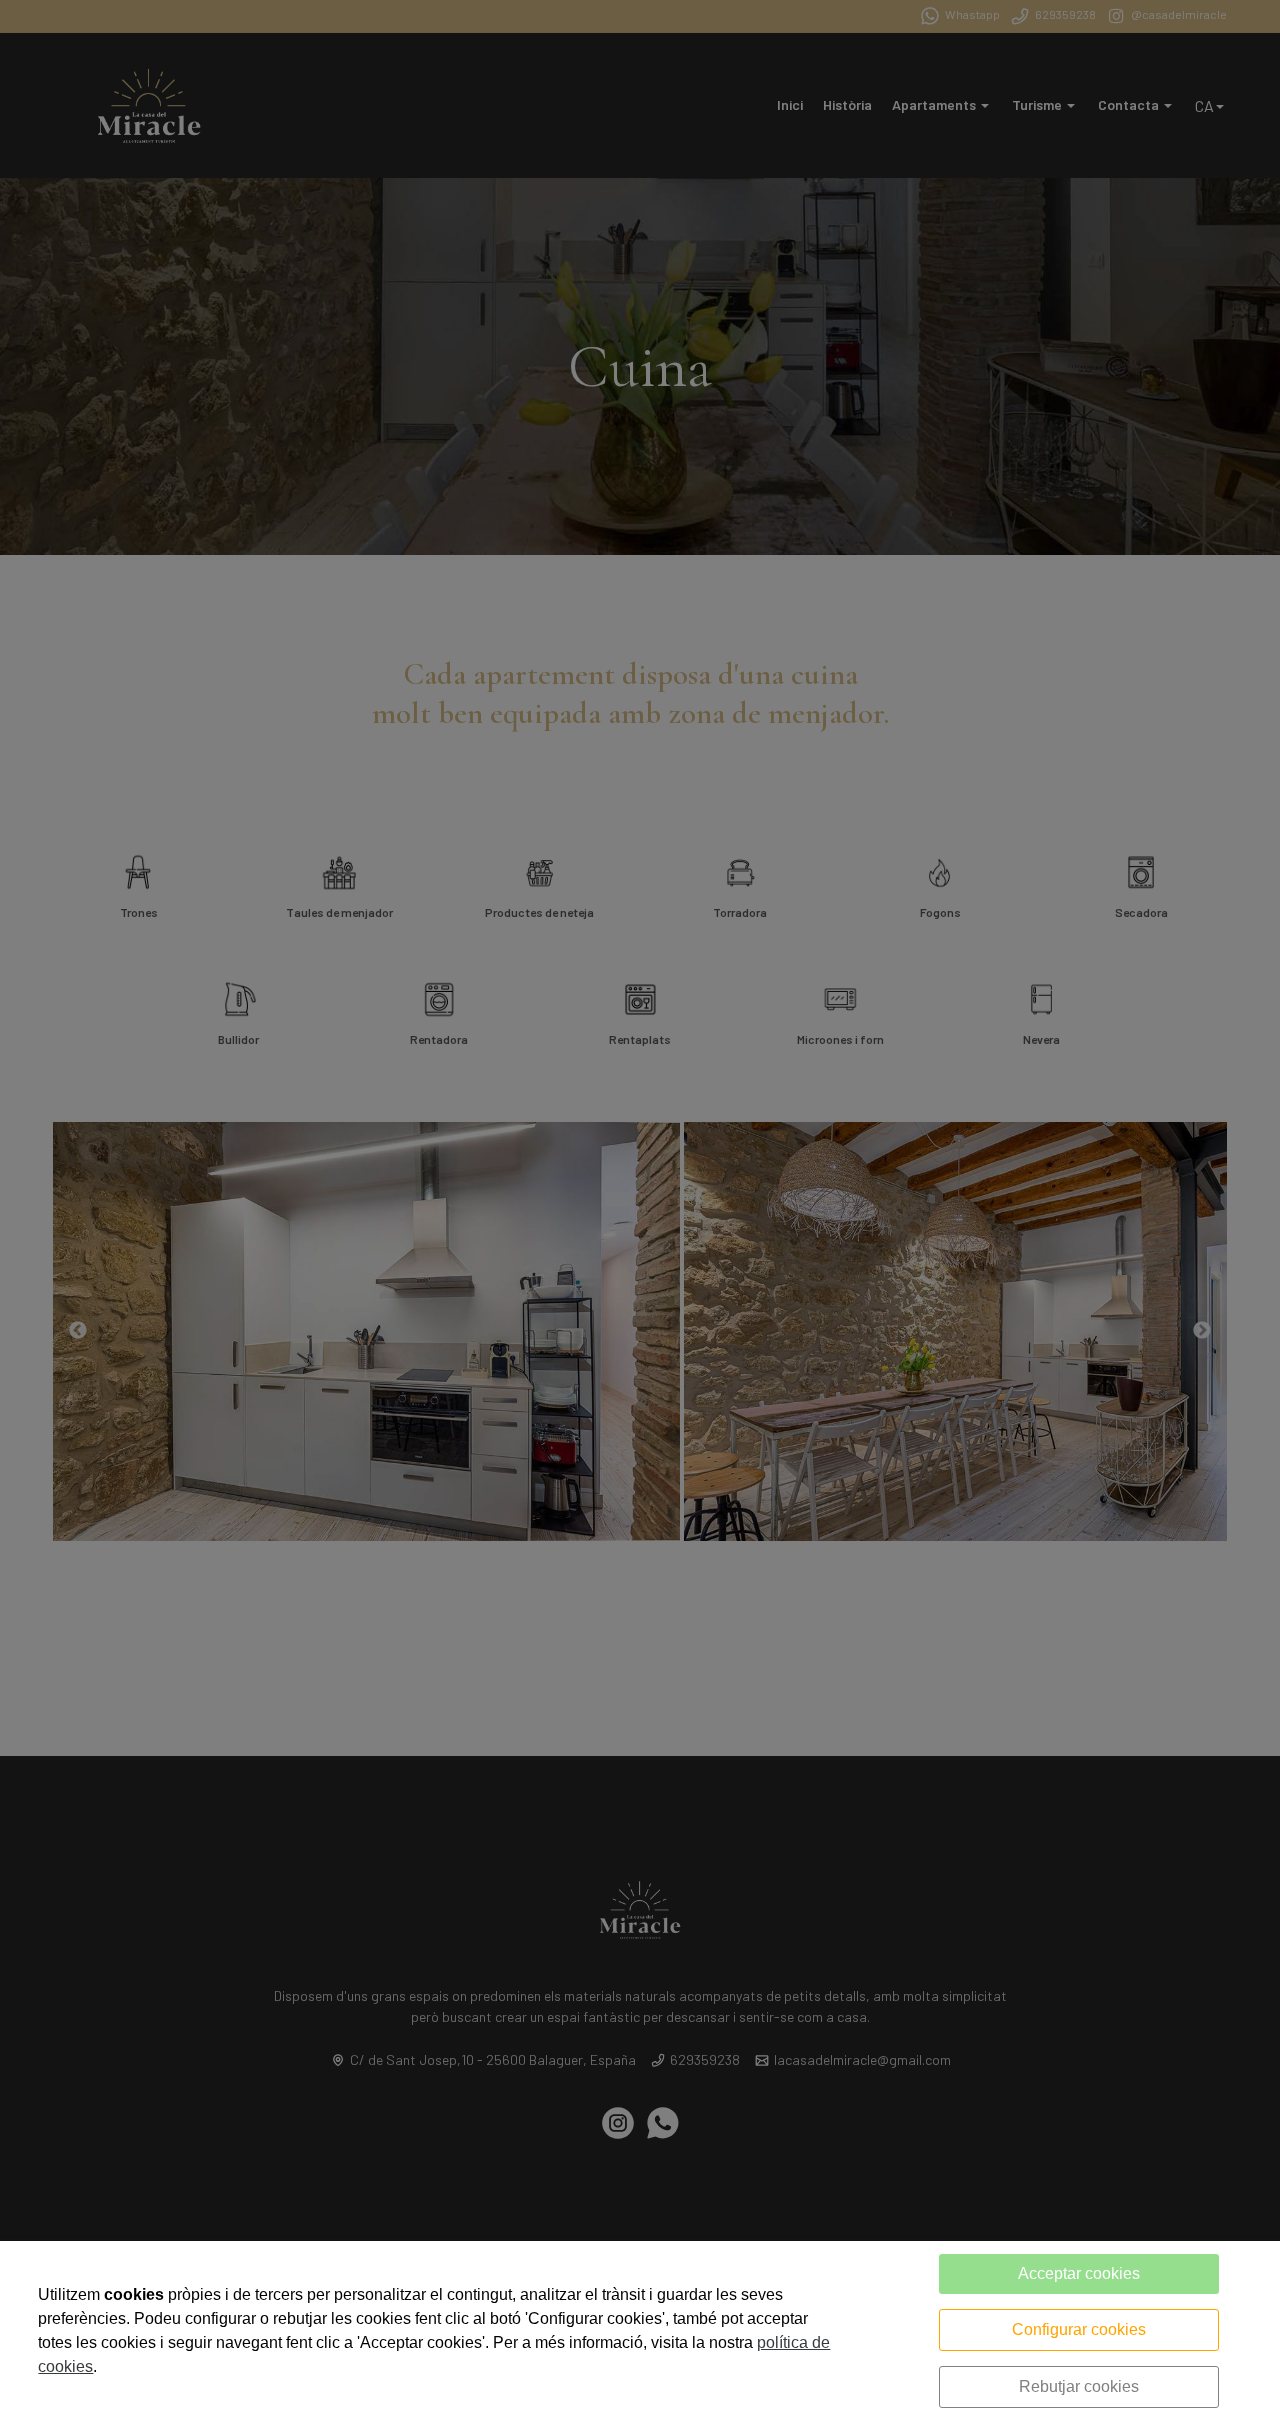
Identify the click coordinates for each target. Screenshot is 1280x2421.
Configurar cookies (1079, 2329)
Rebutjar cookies (1079, 2386)
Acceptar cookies (1079, 2273)
